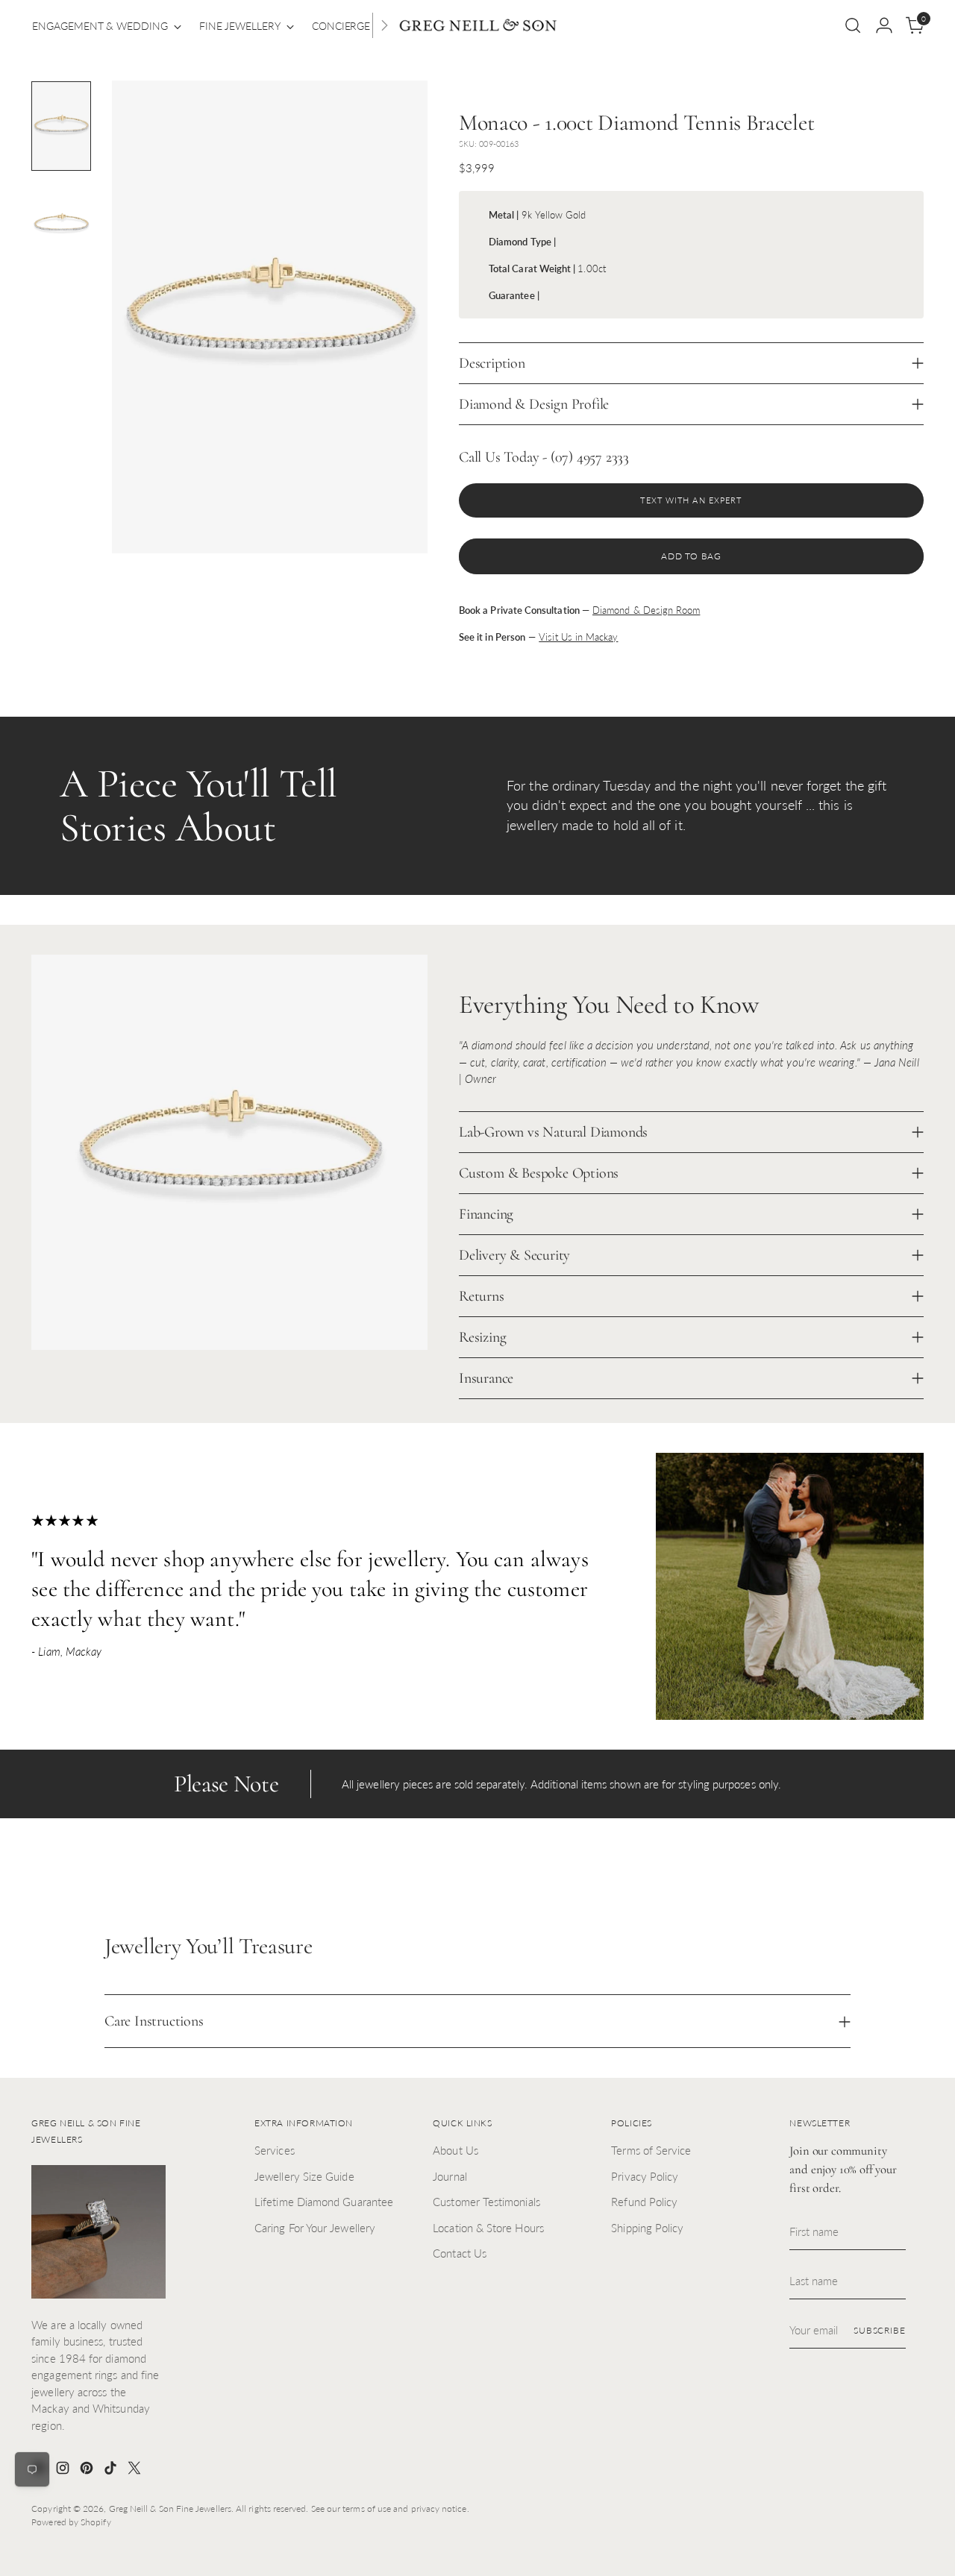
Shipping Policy (647, 2228)
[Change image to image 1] (61, 126)
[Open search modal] (853, 25)
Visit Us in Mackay (578, 637)
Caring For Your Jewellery (315, 2228)
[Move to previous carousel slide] (877, 1876)
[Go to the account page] (884, 25)
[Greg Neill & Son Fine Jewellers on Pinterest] (88, 2470)
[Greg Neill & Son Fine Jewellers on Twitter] (136, 2470)
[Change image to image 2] (61, 224)
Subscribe (880, 2330)
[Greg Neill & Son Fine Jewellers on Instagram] (64, 2470)
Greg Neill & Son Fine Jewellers (170, 2509)
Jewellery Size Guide (304, 2176)
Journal (450, 2176)
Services (275, 2150)
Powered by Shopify (71, 2522)
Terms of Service (651, 2150)
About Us (455, 2150)
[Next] (384, 25)
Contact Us (460, 2253)
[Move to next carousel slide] (911, 1876)
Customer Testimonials (486, 2202)
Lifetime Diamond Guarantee (324, 2202)
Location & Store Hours (488, 2228)
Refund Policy (644, 2202)
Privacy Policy (645, 2176)
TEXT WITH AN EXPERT (691, 500)
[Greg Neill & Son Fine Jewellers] (477, 26)
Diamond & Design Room (646, 610)
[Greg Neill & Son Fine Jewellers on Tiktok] (112, 2470)
